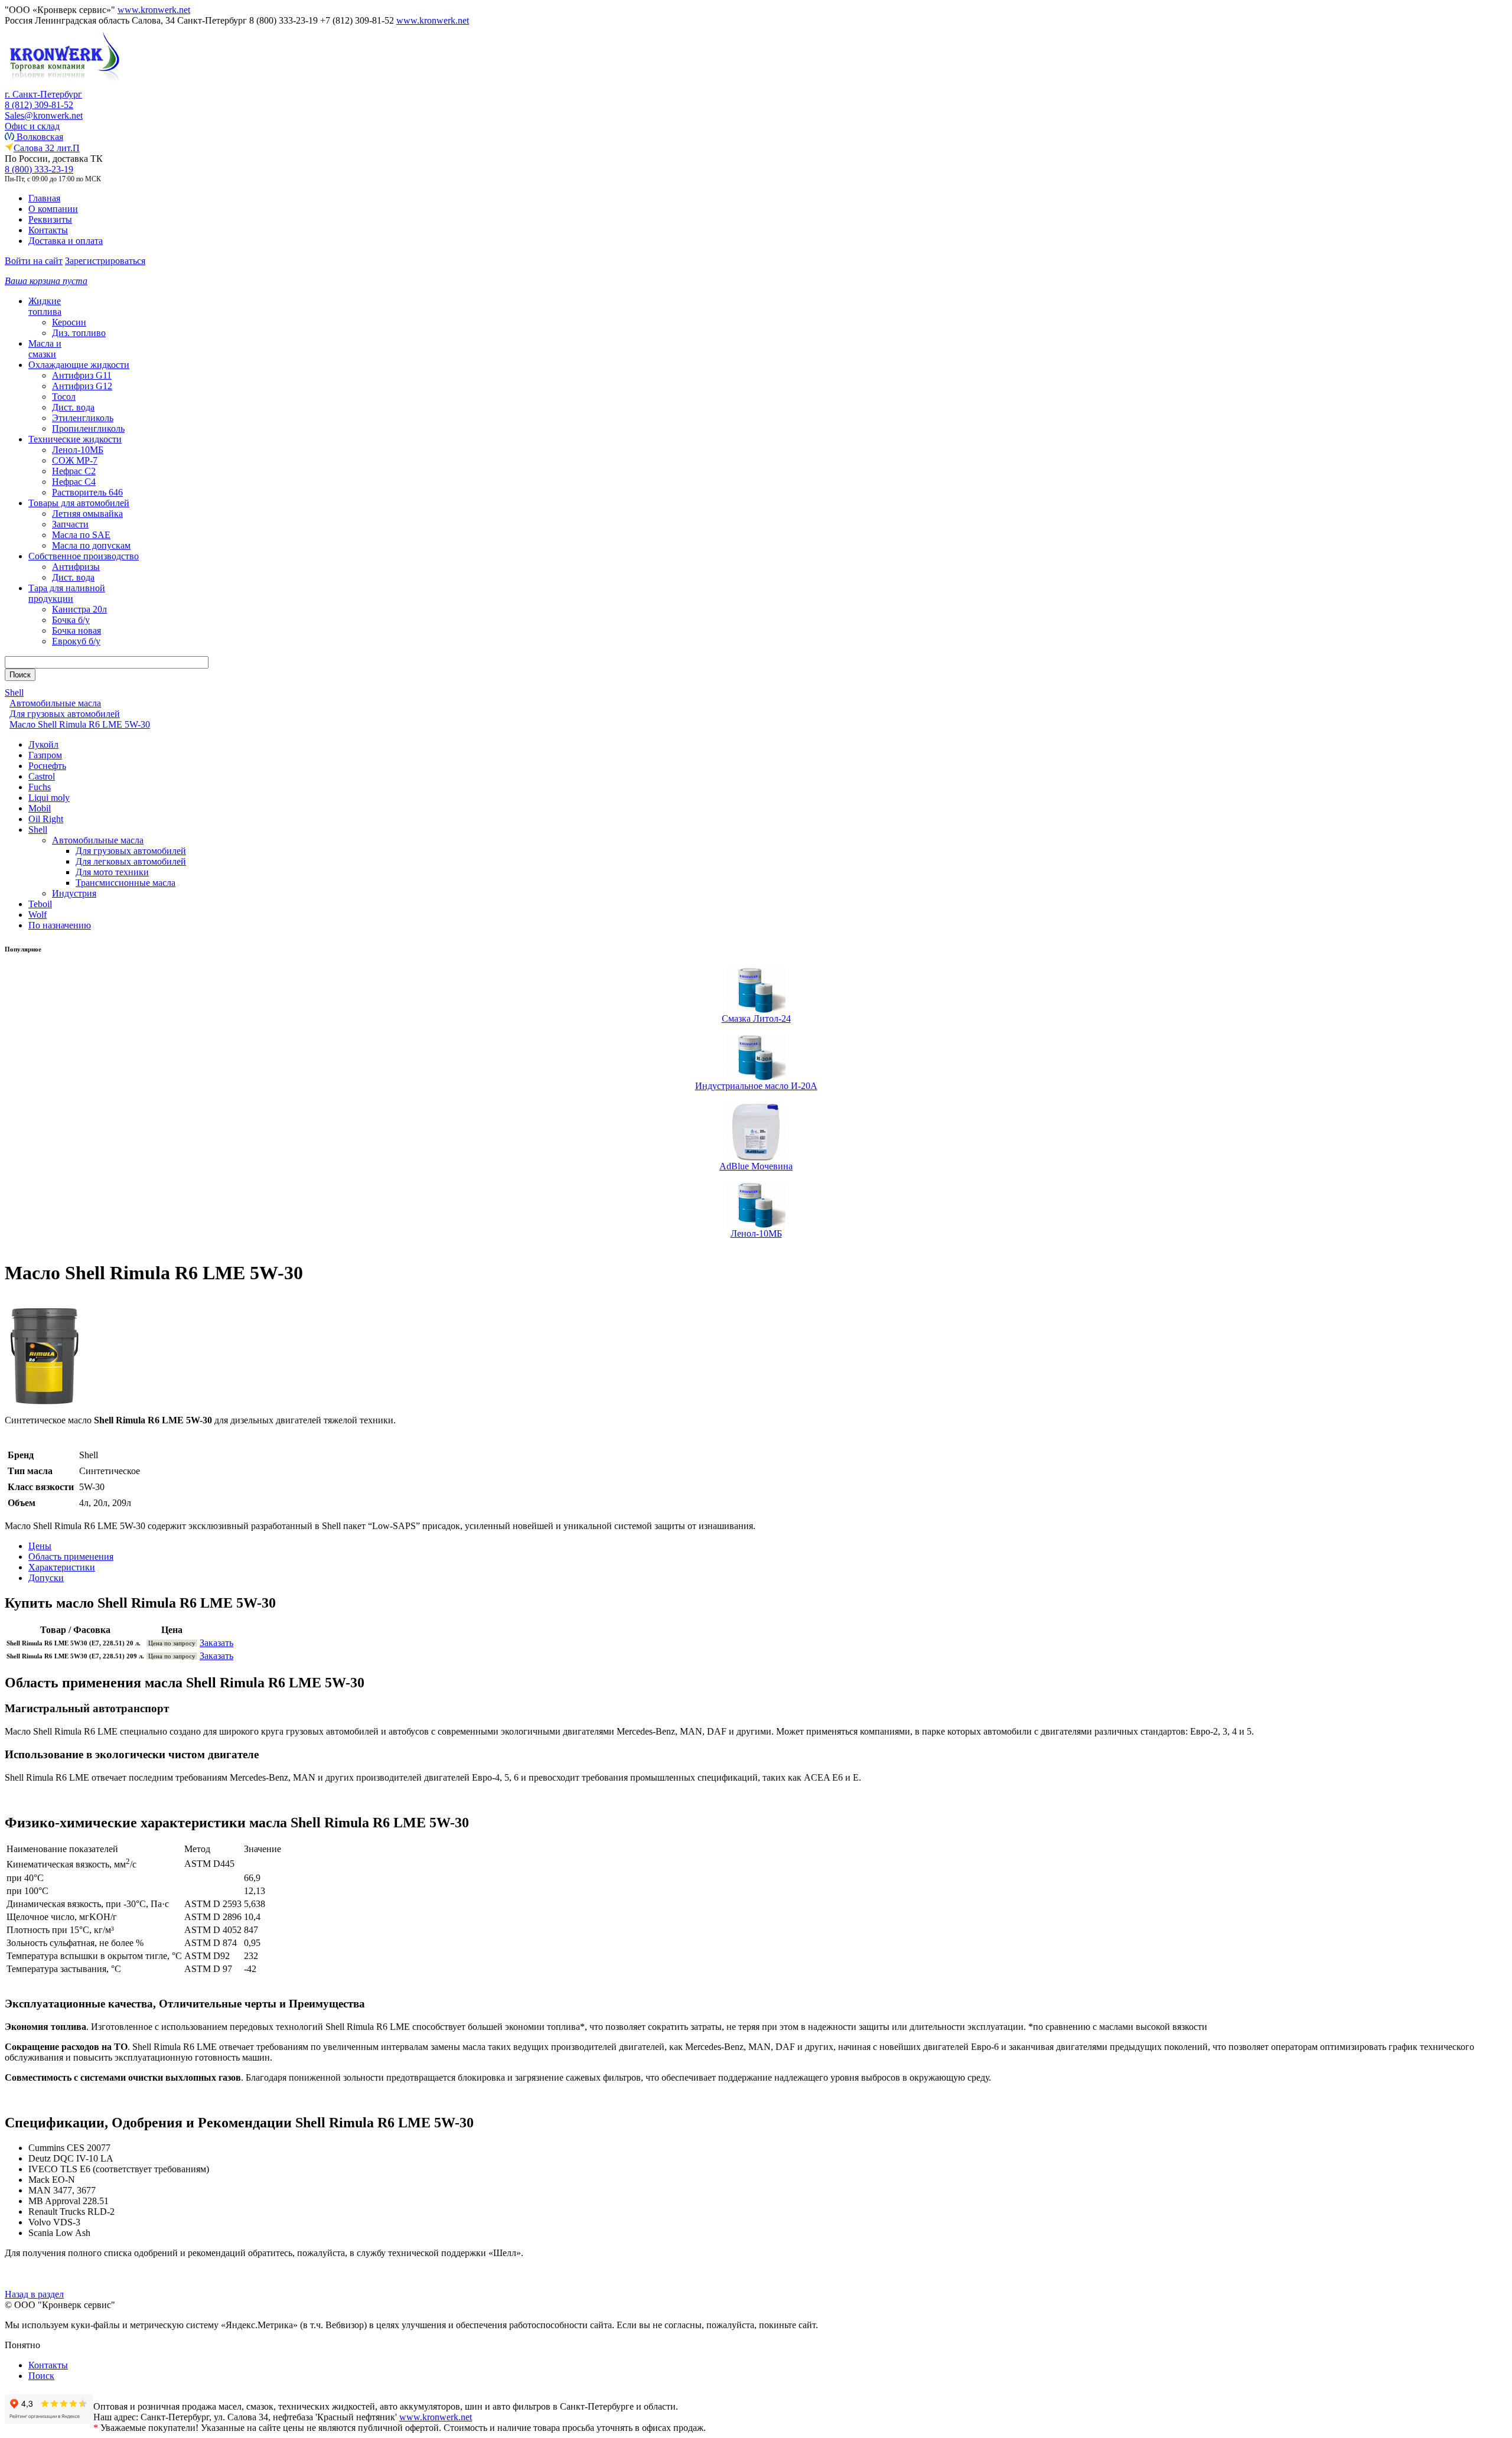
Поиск (41, 2376)
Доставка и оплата (66, 241)
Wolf (38, 915)
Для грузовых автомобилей (131, 851)
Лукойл (43, 744)
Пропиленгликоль (88, 428)
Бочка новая (76, 630)
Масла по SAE (81, 535)
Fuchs (40, 787)
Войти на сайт (34, 261)
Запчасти (70, 524)
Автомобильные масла (98, 840)
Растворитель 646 (87, 492)
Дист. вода (73, 407)
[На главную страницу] (64, 86)
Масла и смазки (45, 349)
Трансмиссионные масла (126, 883)
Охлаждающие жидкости (79, 365)
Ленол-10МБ (78, 450)
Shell (38, 829)
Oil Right (46, 819)
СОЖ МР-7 (75, 460)
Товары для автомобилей (79, 503)
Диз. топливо (79, 333)
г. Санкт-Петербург (43, 94)
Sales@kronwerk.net (44, 115)
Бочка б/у (71, 620)
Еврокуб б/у (76, 641)
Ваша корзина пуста (46, 281)
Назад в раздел (34, 2294)
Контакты (48, 230)
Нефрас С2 (74, 471)
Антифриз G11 (82, 375)
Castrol (42, 776)
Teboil (40, 904)
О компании (53, 209)
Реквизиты (50, 219)
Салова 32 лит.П (47, 148)
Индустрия (74, 893)
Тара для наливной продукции (67, 593)
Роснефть (47, 766)
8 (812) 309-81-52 (39, 105)
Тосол (64, 397)
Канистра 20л (79, 609)
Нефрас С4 (74, 482)
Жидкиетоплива (45, 306)
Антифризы (76, 567)
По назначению (60, 925)
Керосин (69, 322)
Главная (44, 198)
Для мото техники (112, 872)
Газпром (45, 755)
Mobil (40, 808)
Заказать (216, 1643)
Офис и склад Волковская (34, 131)
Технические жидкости (75, 439)
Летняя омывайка (87, 514)
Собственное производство (84, 556)
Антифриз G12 (82, 386)
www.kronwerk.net (154, 10)
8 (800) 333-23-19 (39, 169)
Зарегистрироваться (105, 261)
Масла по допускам (91, 545)
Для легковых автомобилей (131, 861)
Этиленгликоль (83, 418)
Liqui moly (49, 798)
